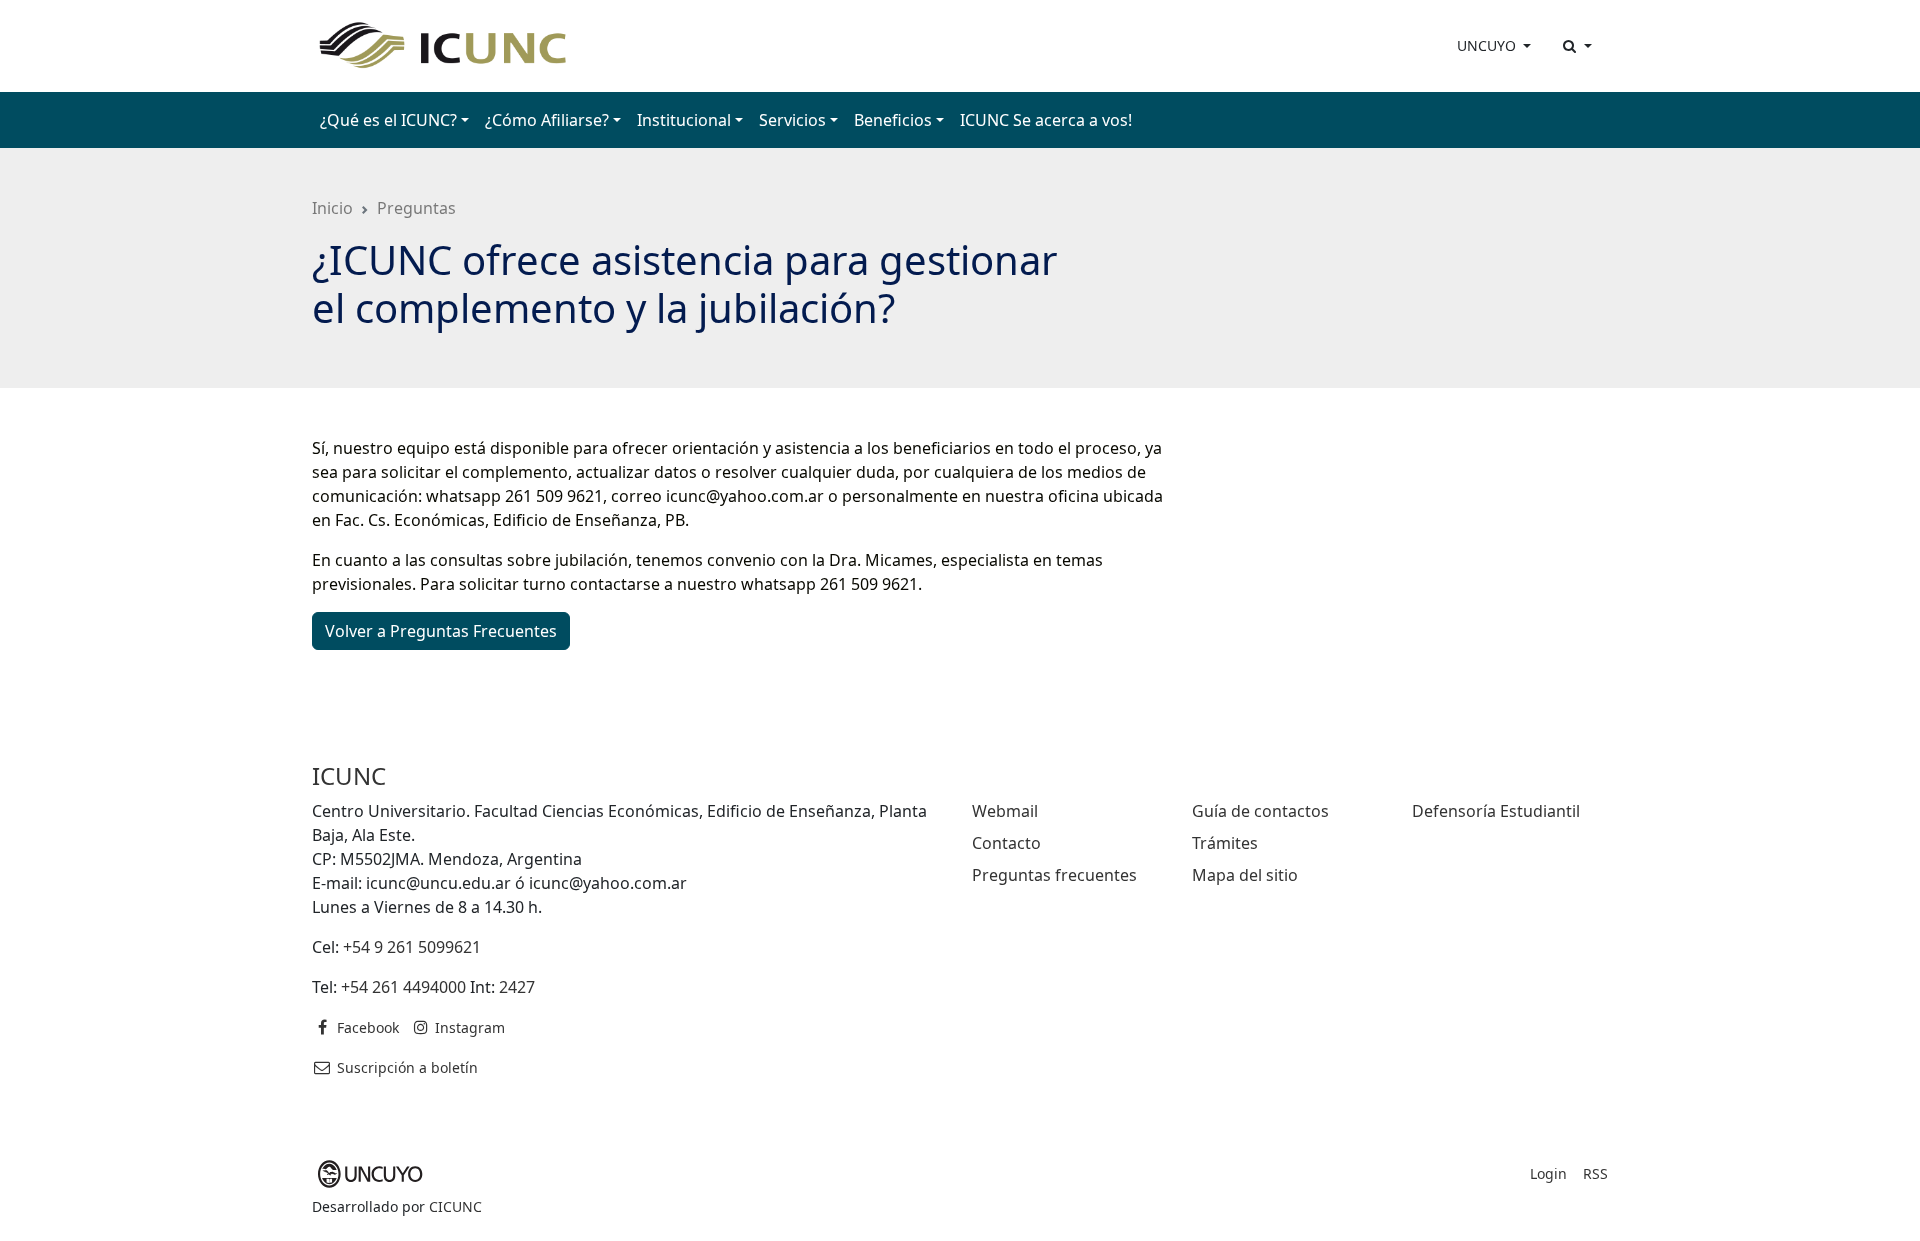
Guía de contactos (1260, 811)
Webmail (1005, 811)
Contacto (1006, 843)
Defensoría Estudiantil (1496, 811)
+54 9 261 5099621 (412, 947)
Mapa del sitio (1245, 875)
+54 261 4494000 (403, 987)
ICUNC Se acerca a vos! (1046, 120)
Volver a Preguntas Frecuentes (441, 631)
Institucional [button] (684, 120)
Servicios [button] (792, 120)
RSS (1595, 1173)
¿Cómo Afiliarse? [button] (547, 120)
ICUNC (349, 775)
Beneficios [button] (893, 120)
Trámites (1225, 843)
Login (1548, 1173)
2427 (517, 987)
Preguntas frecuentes (1054, 875)
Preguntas (416, 208)
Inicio (332, 208)
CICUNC (455, 1206)
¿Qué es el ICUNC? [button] (388, 120)
